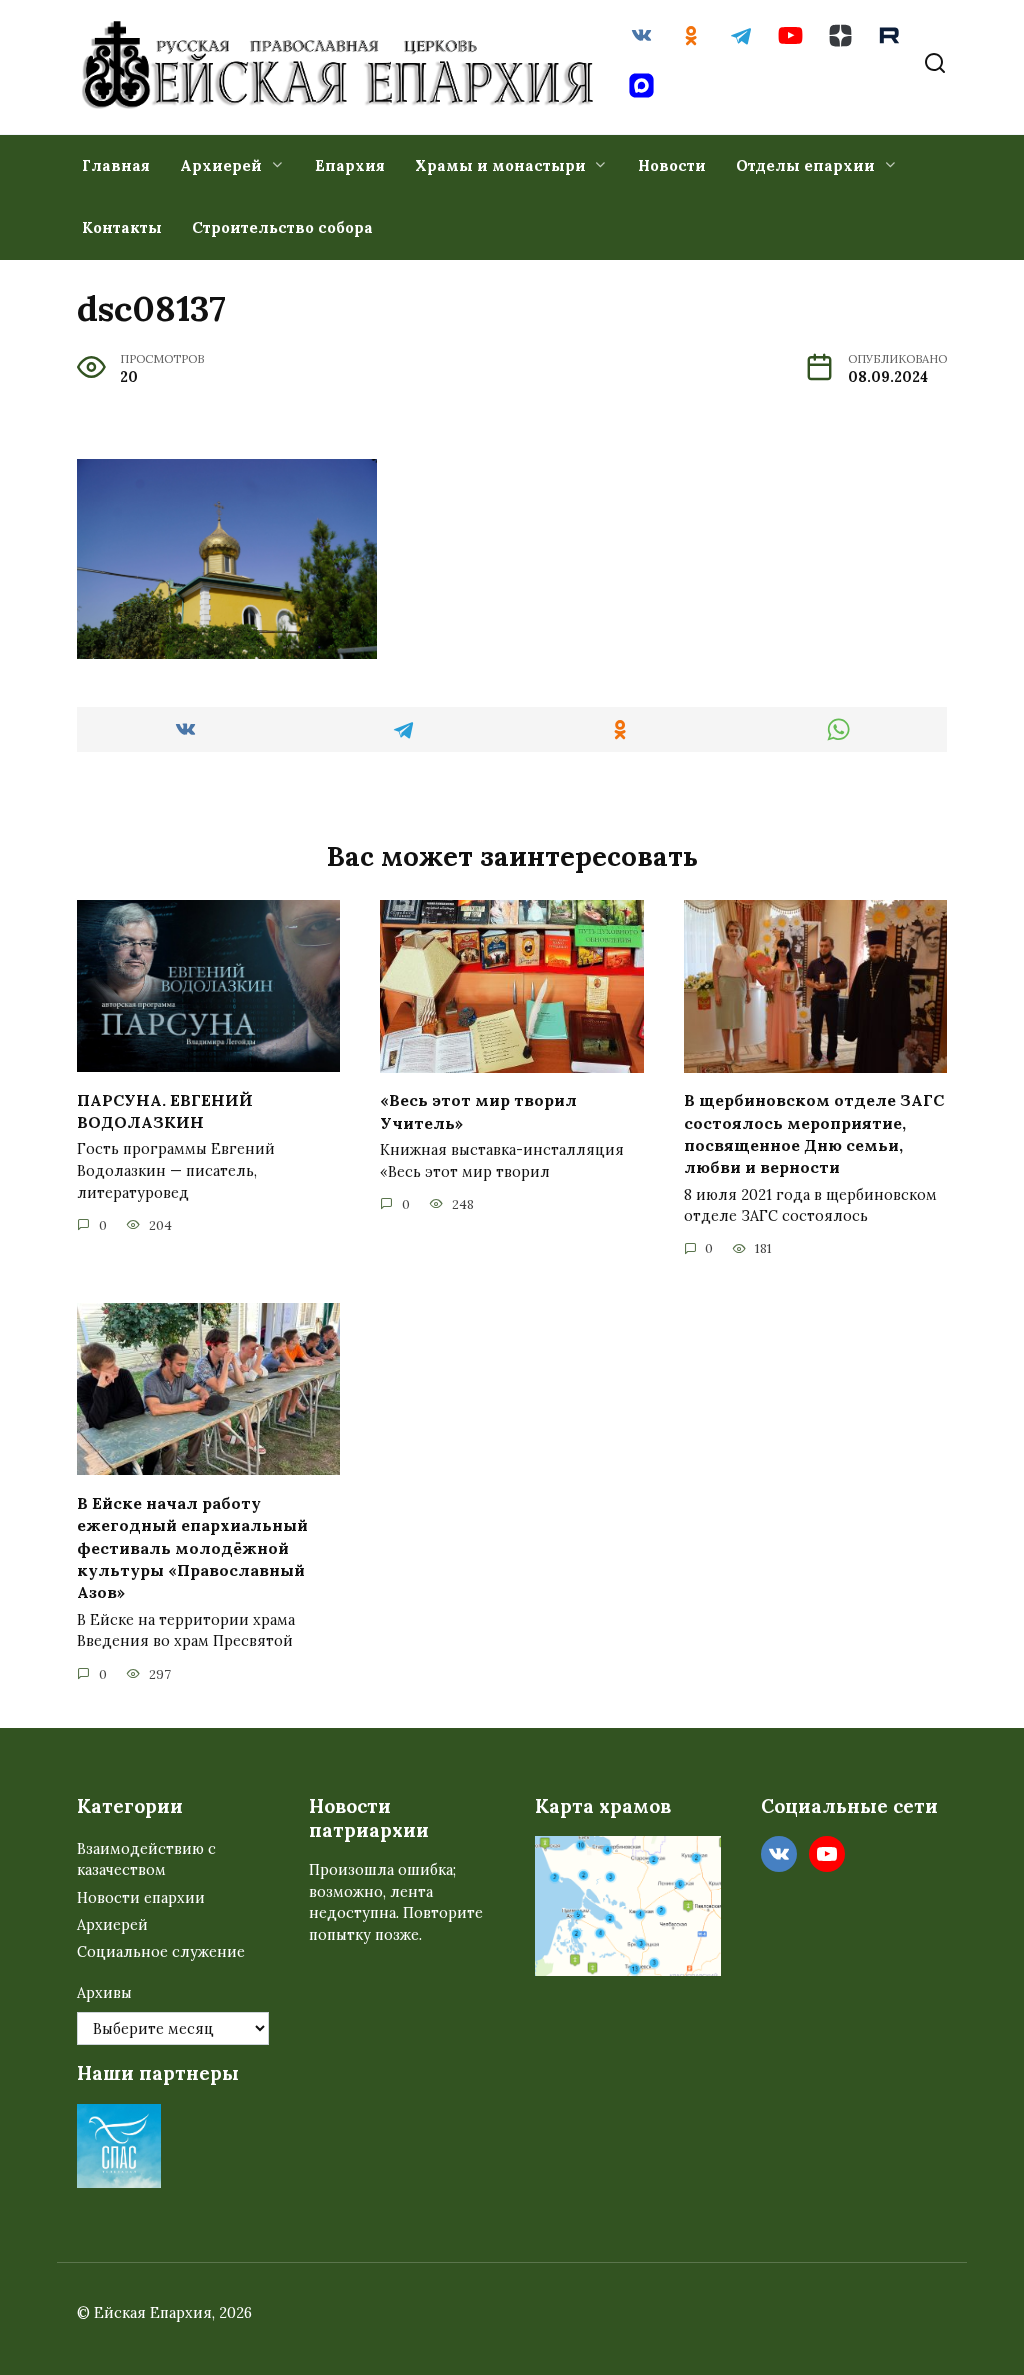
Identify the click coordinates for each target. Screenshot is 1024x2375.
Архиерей (221, 165)
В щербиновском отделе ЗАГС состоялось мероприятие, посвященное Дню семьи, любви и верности (814, 1133)
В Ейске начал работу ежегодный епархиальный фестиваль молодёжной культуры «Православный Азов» (192, 1547)
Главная (116, 165)
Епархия (350, 165)
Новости (672, 165)
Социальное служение (161, 1952)
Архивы (104, 1993)
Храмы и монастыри (500, 165)
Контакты (122, 227)
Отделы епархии (805, 165)
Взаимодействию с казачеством (146, 1860)
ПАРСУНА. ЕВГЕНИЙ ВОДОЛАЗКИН (165, 1110)
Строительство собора (282, 227)
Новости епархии (141, 1898)
